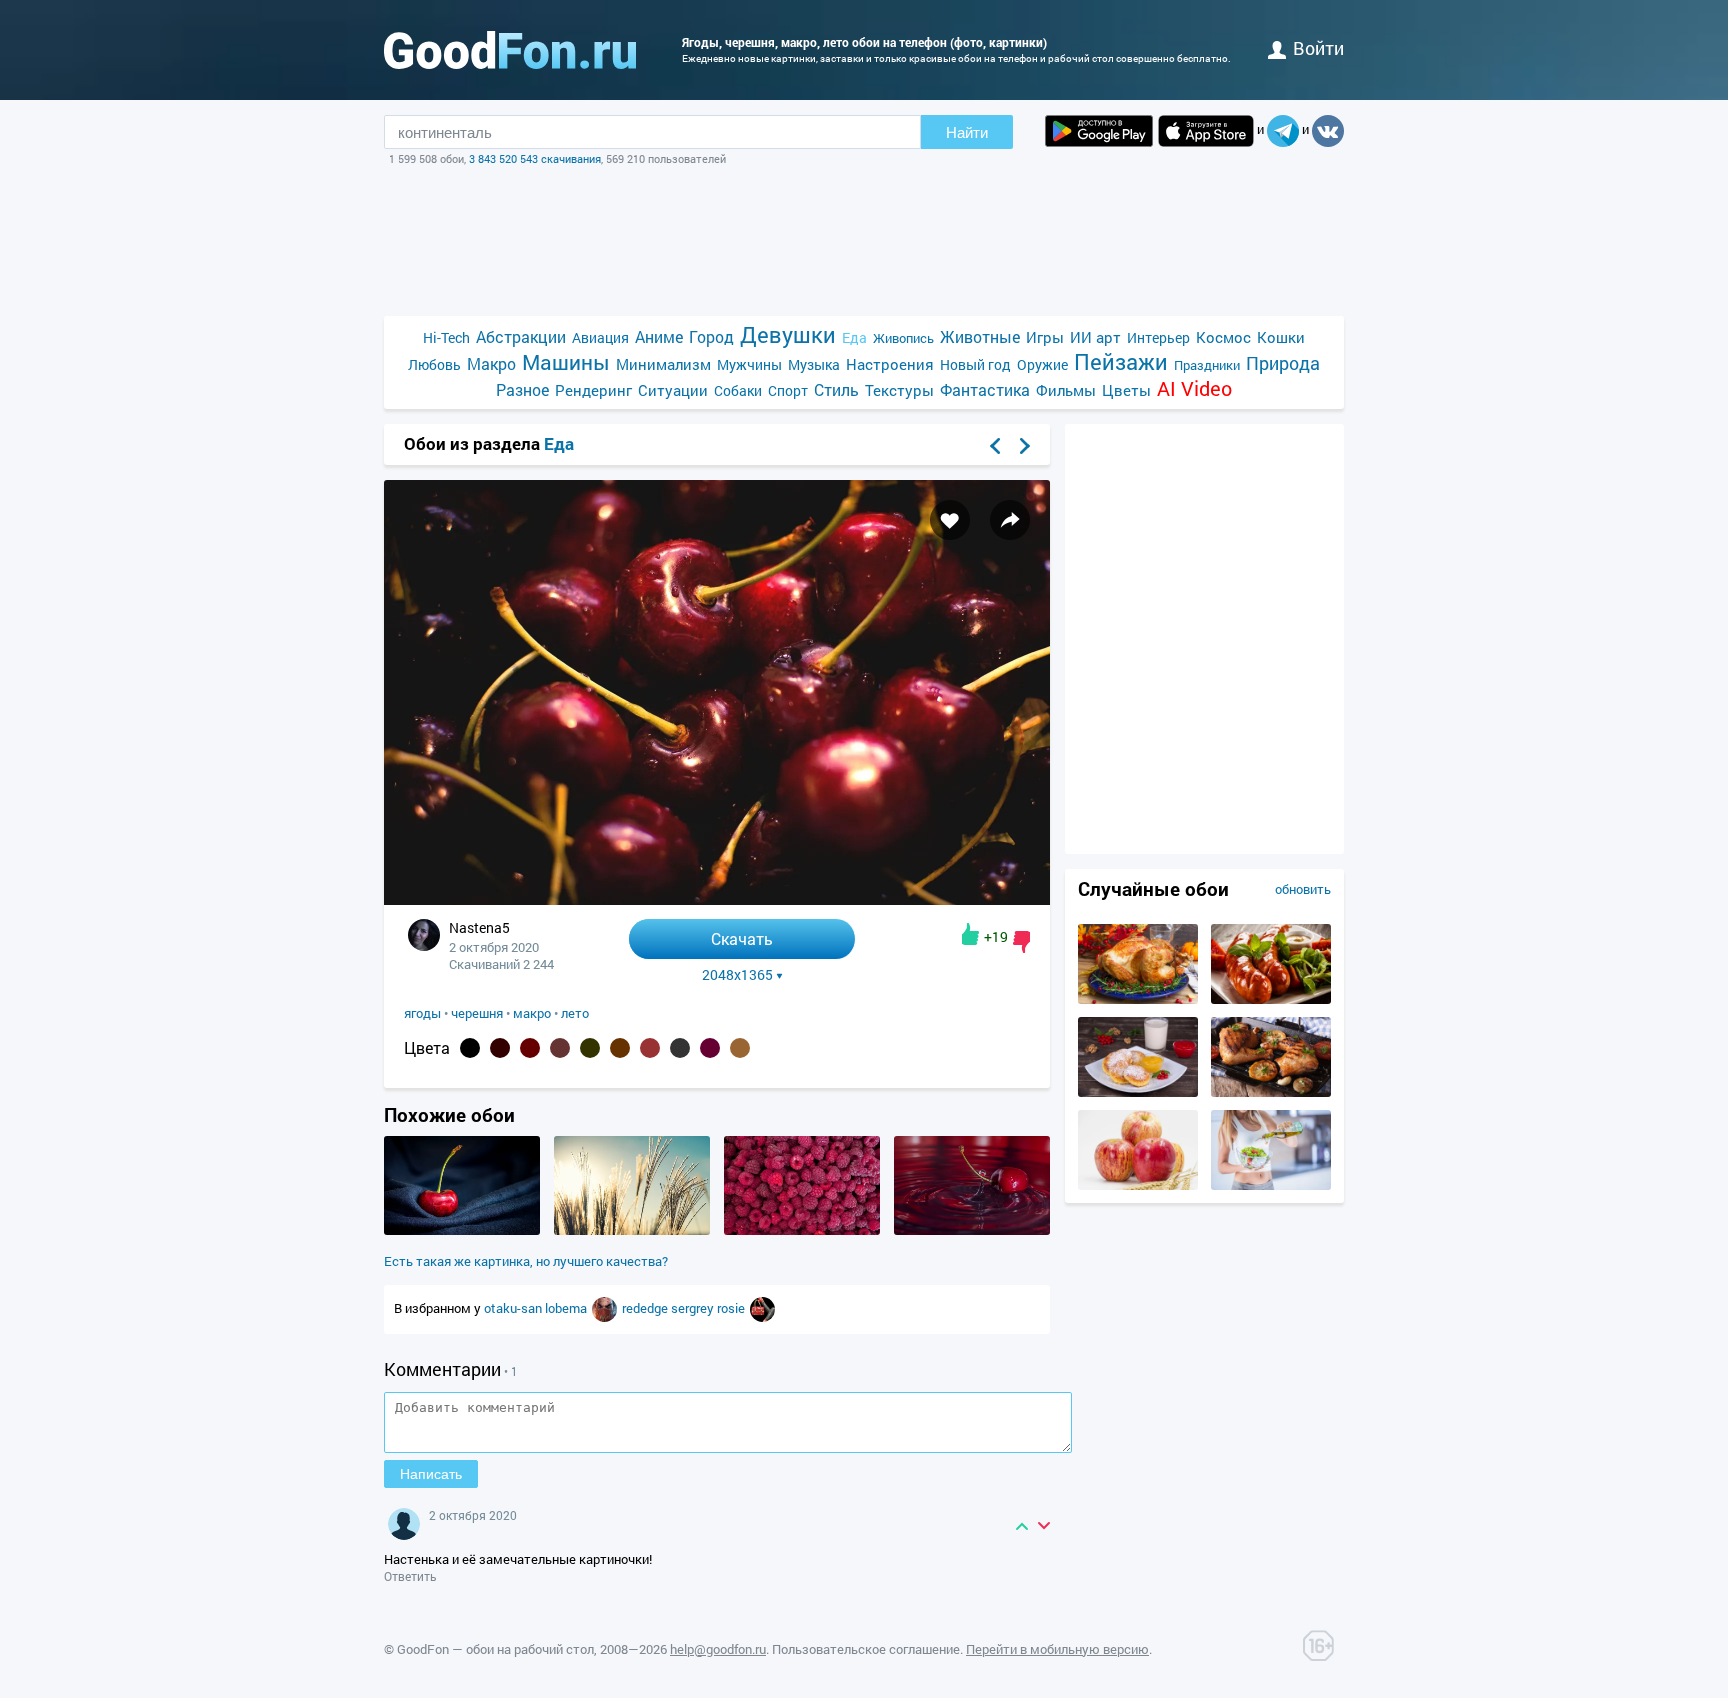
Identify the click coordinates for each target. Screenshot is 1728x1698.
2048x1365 (737, 975)
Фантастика (985, 389)
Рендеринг (593, 390)
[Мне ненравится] (1021, 942)
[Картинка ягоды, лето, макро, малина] (802, 1230)
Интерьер (1158, 337)
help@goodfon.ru (718, 1649)
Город (711, 336)
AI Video (1194, 388)
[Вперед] (1025, 446)
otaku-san (514, 1308)
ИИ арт (1095, 337)
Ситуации (673, 390)
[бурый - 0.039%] (560, 1048)
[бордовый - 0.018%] (650, 1048)
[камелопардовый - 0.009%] (740, 1048)
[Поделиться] (1010, 520)
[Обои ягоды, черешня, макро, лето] (717, 899)
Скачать (742, 938)
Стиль (836, 389)
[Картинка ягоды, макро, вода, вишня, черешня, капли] (972, 1230)
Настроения (890, 364)
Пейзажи (1121, 361)
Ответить (410, 1576)
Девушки (788, 334)
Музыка (814, 364)
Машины (566, 362)
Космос (1223, 337)
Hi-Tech (446, 337)
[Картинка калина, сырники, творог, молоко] (1138, 1092)
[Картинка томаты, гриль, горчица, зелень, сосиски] (1271, 999)
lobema (567, 1308)
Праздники (1207, 365)
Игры (1045, 337)
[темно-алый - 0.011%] (710, 1048)
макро (532, 1013)
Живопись (903, 338)
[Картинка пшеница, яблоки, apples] (1138, 1185)
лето (575, 1013)
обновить (1303, 889)
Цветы (1126, 390)
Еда (854, 337)
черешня (477, 1013)
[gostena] (762, 1308)
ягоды (422, 1013)
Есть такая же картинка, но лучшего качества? (526, 1261)
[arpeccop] (606, 1308)
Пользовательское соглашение (866, 1649)
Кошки (1281, 337)
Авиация (600, 337)
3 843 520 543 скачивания (535, 158)
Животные (980, 336)
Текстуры (899, 390)
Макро (491, 363)
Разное (522, 389)
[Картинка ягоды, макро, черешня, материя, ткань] (462, 1230)
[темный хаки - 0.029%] (590, 1048)
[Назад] (995, 446)
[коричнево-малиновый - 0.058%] (530, 1048)
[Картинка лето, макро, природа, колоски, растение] (632, 1230)
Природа (1283, 363)
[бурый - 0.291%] (500, 1048)
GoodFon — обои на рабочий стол (495, 1649)
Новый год (975, 364)
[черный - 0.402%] (470, 1048)
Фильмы (1066, 390)
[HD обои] (1099, 131)
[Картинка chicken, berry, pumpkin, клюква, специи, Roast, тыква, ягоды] (1138, 999)
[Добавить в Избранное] (950, 520)
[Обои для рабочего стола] (510, 50)
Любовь (434, 364)
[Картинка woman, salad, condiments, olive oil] (1271, 1185)
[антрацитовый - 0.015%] (680, 1048)
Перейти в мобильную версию (1057, 1649)
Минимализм (663, 364)
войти (1318, 48)
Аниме (659, 336)
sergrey (694, 1308)
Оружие (1042, 364)
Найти (967, 132)
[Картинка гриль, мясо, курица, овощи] (1271, 1092)
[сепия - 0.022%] (620, 1048)
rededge (646, 1308)
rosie (732, 1308)
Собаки (738, 390)
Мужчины (749, 364)
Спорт (788, 390)
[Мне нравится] (970, 934)
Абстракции (521, 336)
